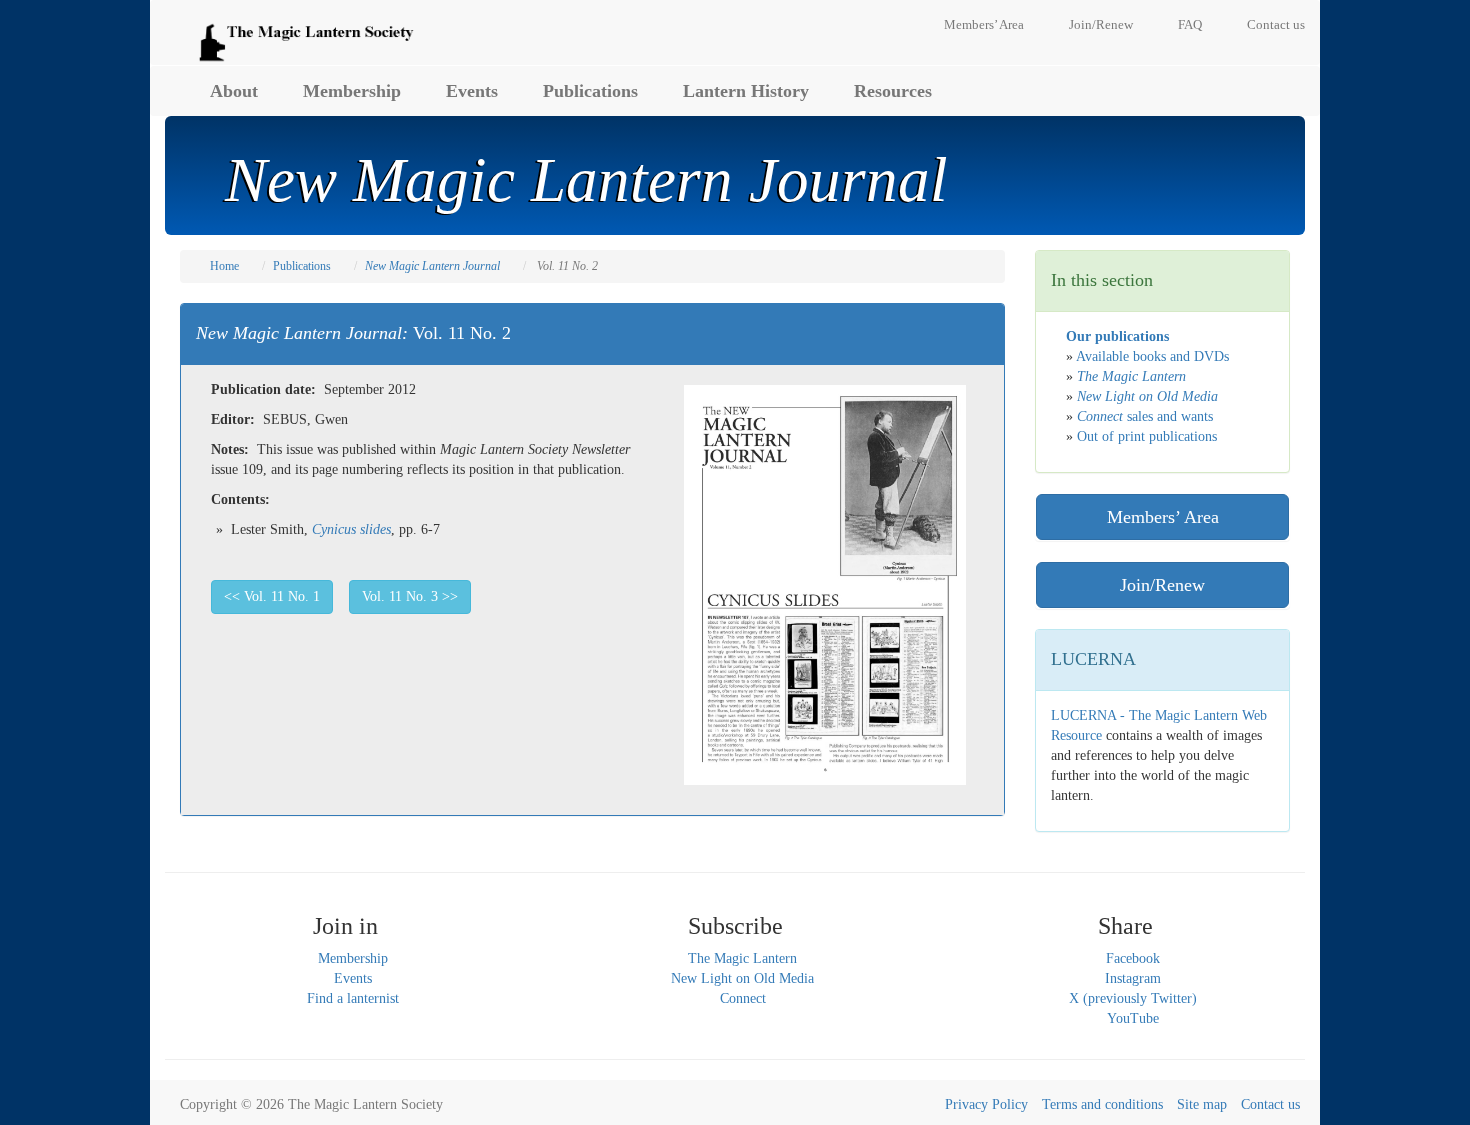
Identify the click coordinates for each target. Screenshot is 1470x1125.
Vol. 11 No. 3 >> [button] (410, 596)
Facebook (1133, 958)
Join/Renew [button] (1162, 585)
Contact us (1276, 24)
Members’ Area (984, 24)
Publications (590, 91)
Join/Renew (1101, 24)
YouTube (1133, 1018)
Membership (352, 91)
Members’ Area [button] (1163, 517)
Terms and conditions (1102, 1104)
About (234, 91)
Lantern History (746, 91)
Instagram (1133, 978)
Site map (1202, 1104)
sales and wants (1145, 416)
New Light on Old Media (742, 978)
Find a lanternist (353, 998)
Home (224, 266)
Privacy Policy (986, 1104)
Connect (743, 998)
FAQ (1190, 24)
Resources (893, 91)
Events (472, 91)
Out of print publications (1147, 436)
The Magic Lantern (742, 958)
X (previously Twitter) (1133, 998)
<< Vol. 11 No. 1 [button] (272, 596)
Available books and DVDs (1152, 356)
